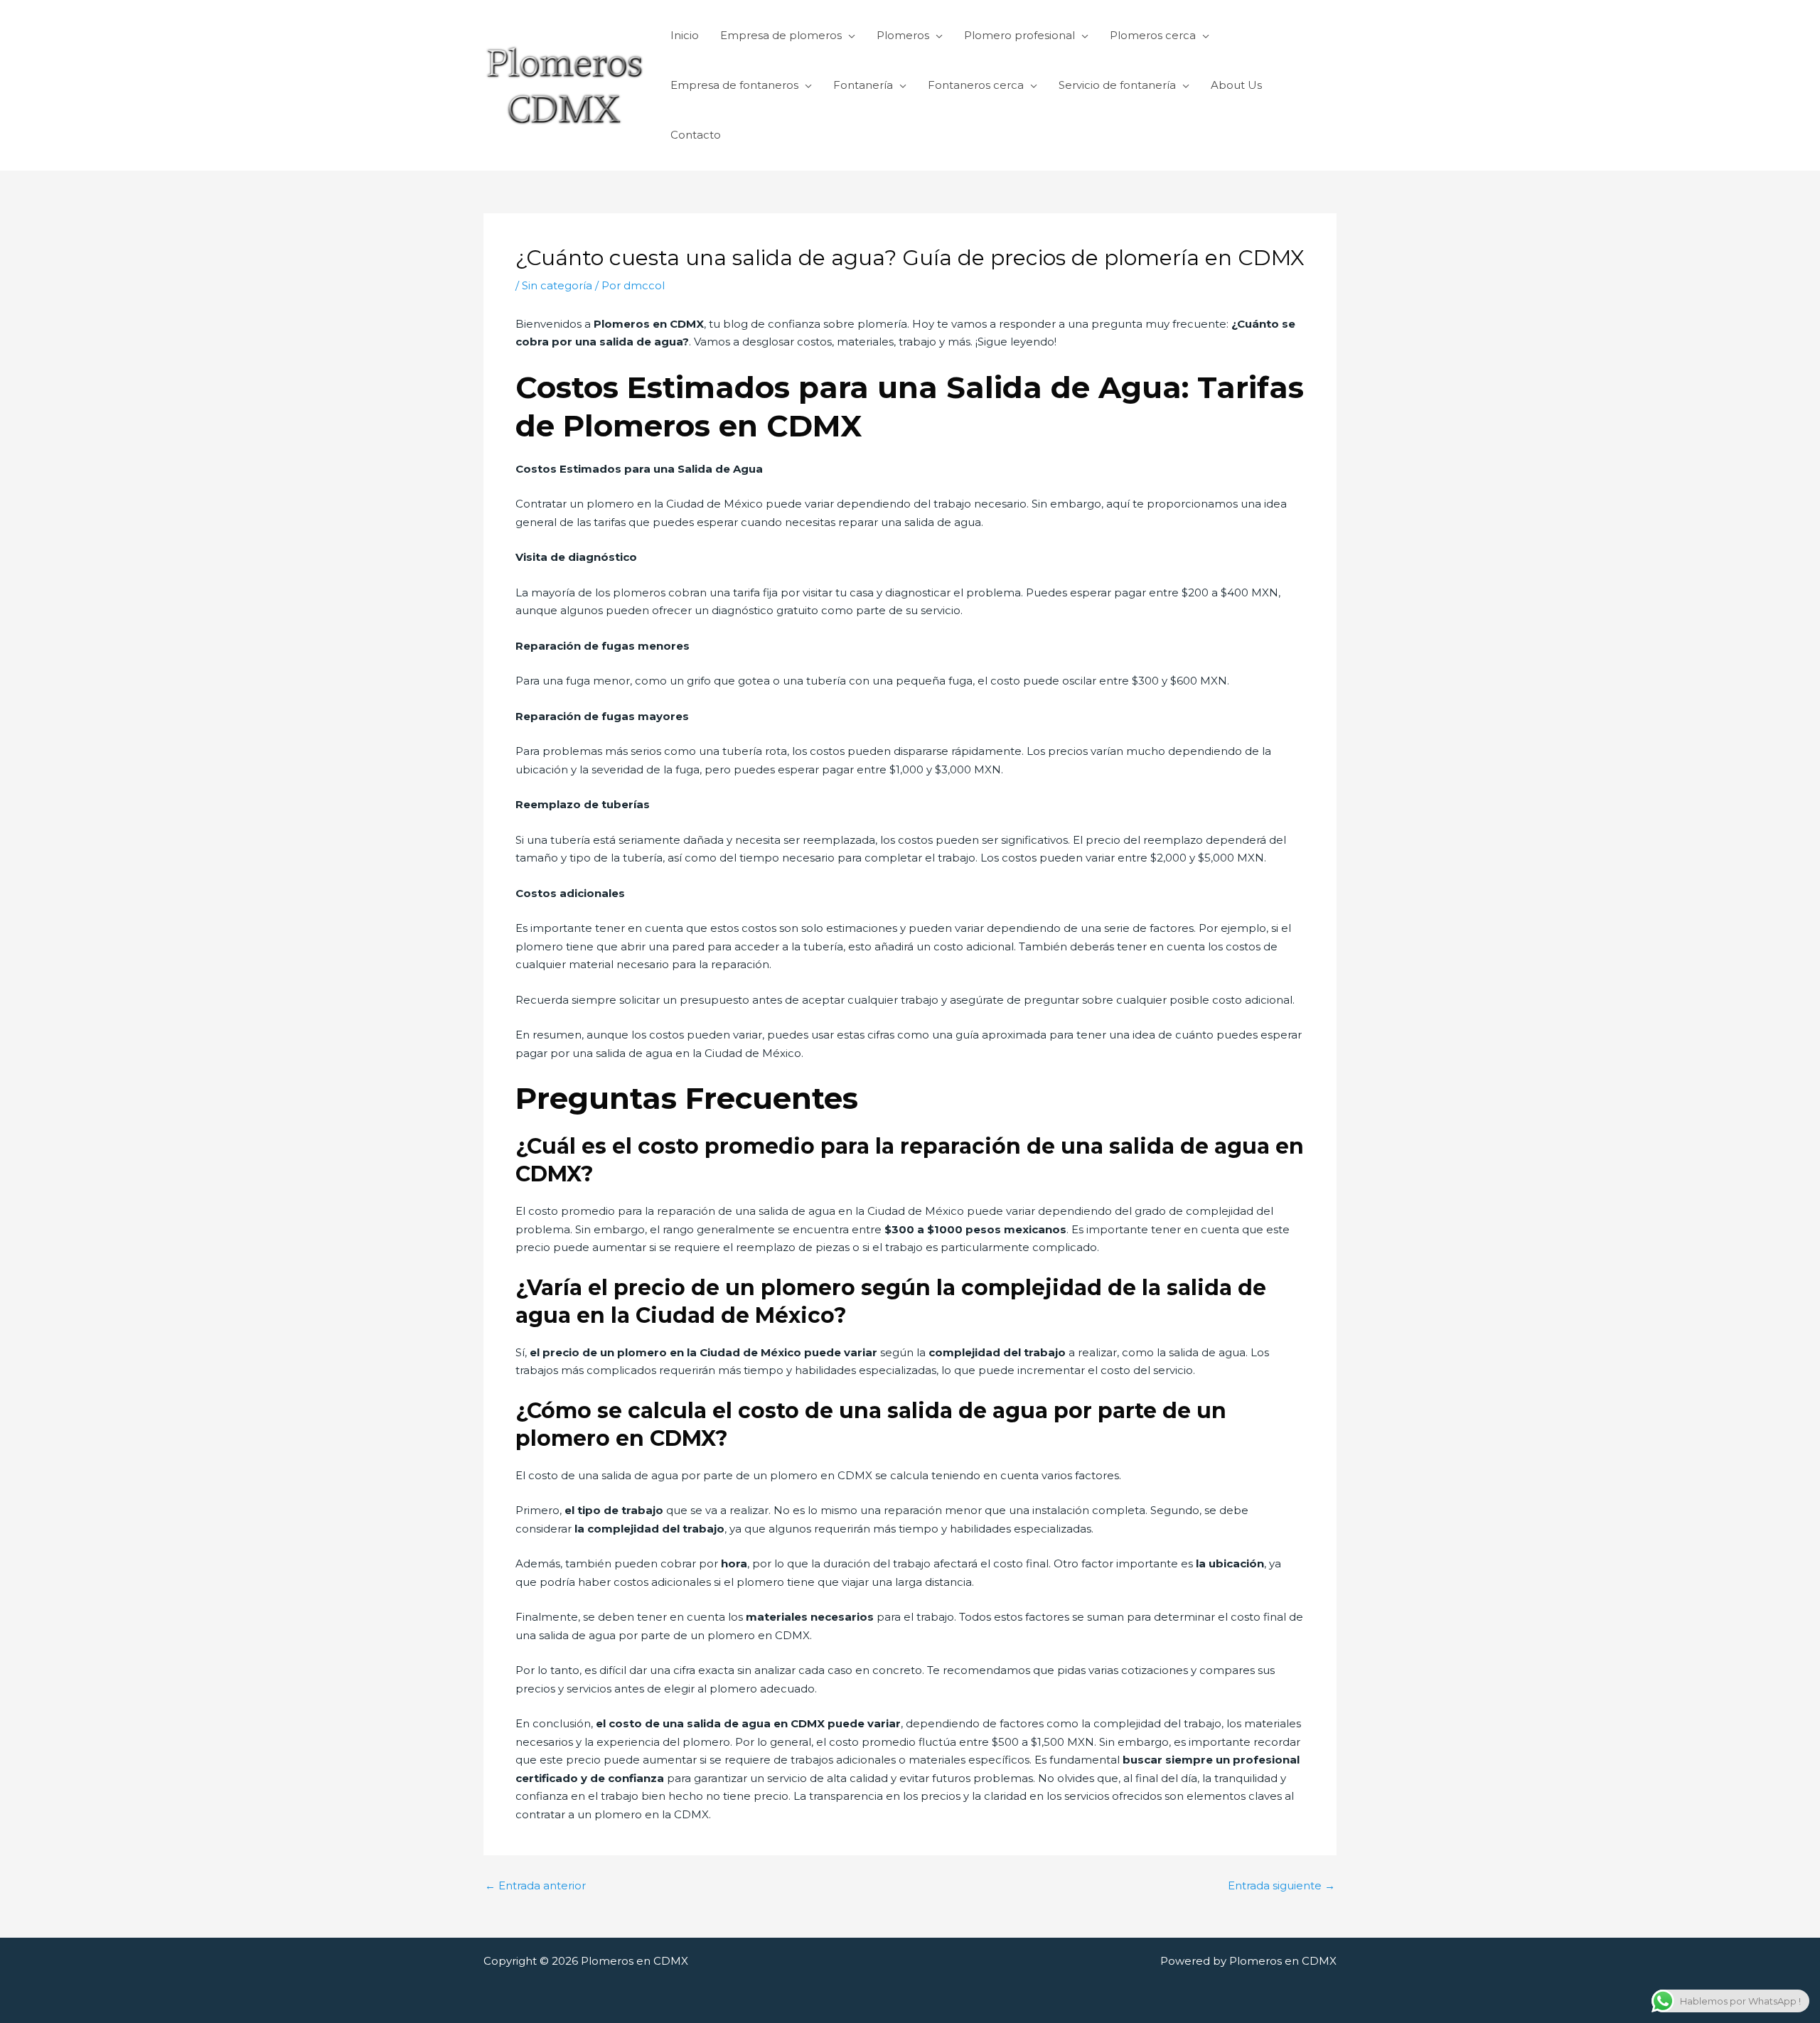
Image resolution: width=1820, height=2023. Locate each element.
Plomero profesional (1019, 35)
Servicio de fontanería (1117, 85)
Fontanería (863, 85)
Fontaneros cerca (976, 85)
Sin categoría (557, 285)
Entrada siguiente (1281, 1885)
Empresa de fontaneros (734, 85)
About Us (1236, 85)
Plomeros (903, 35)
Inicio (685, 35)
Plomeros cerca (1153, 35)
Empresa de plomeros (781, 35)
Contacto (696, 135)
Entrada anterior (535, 1885)
